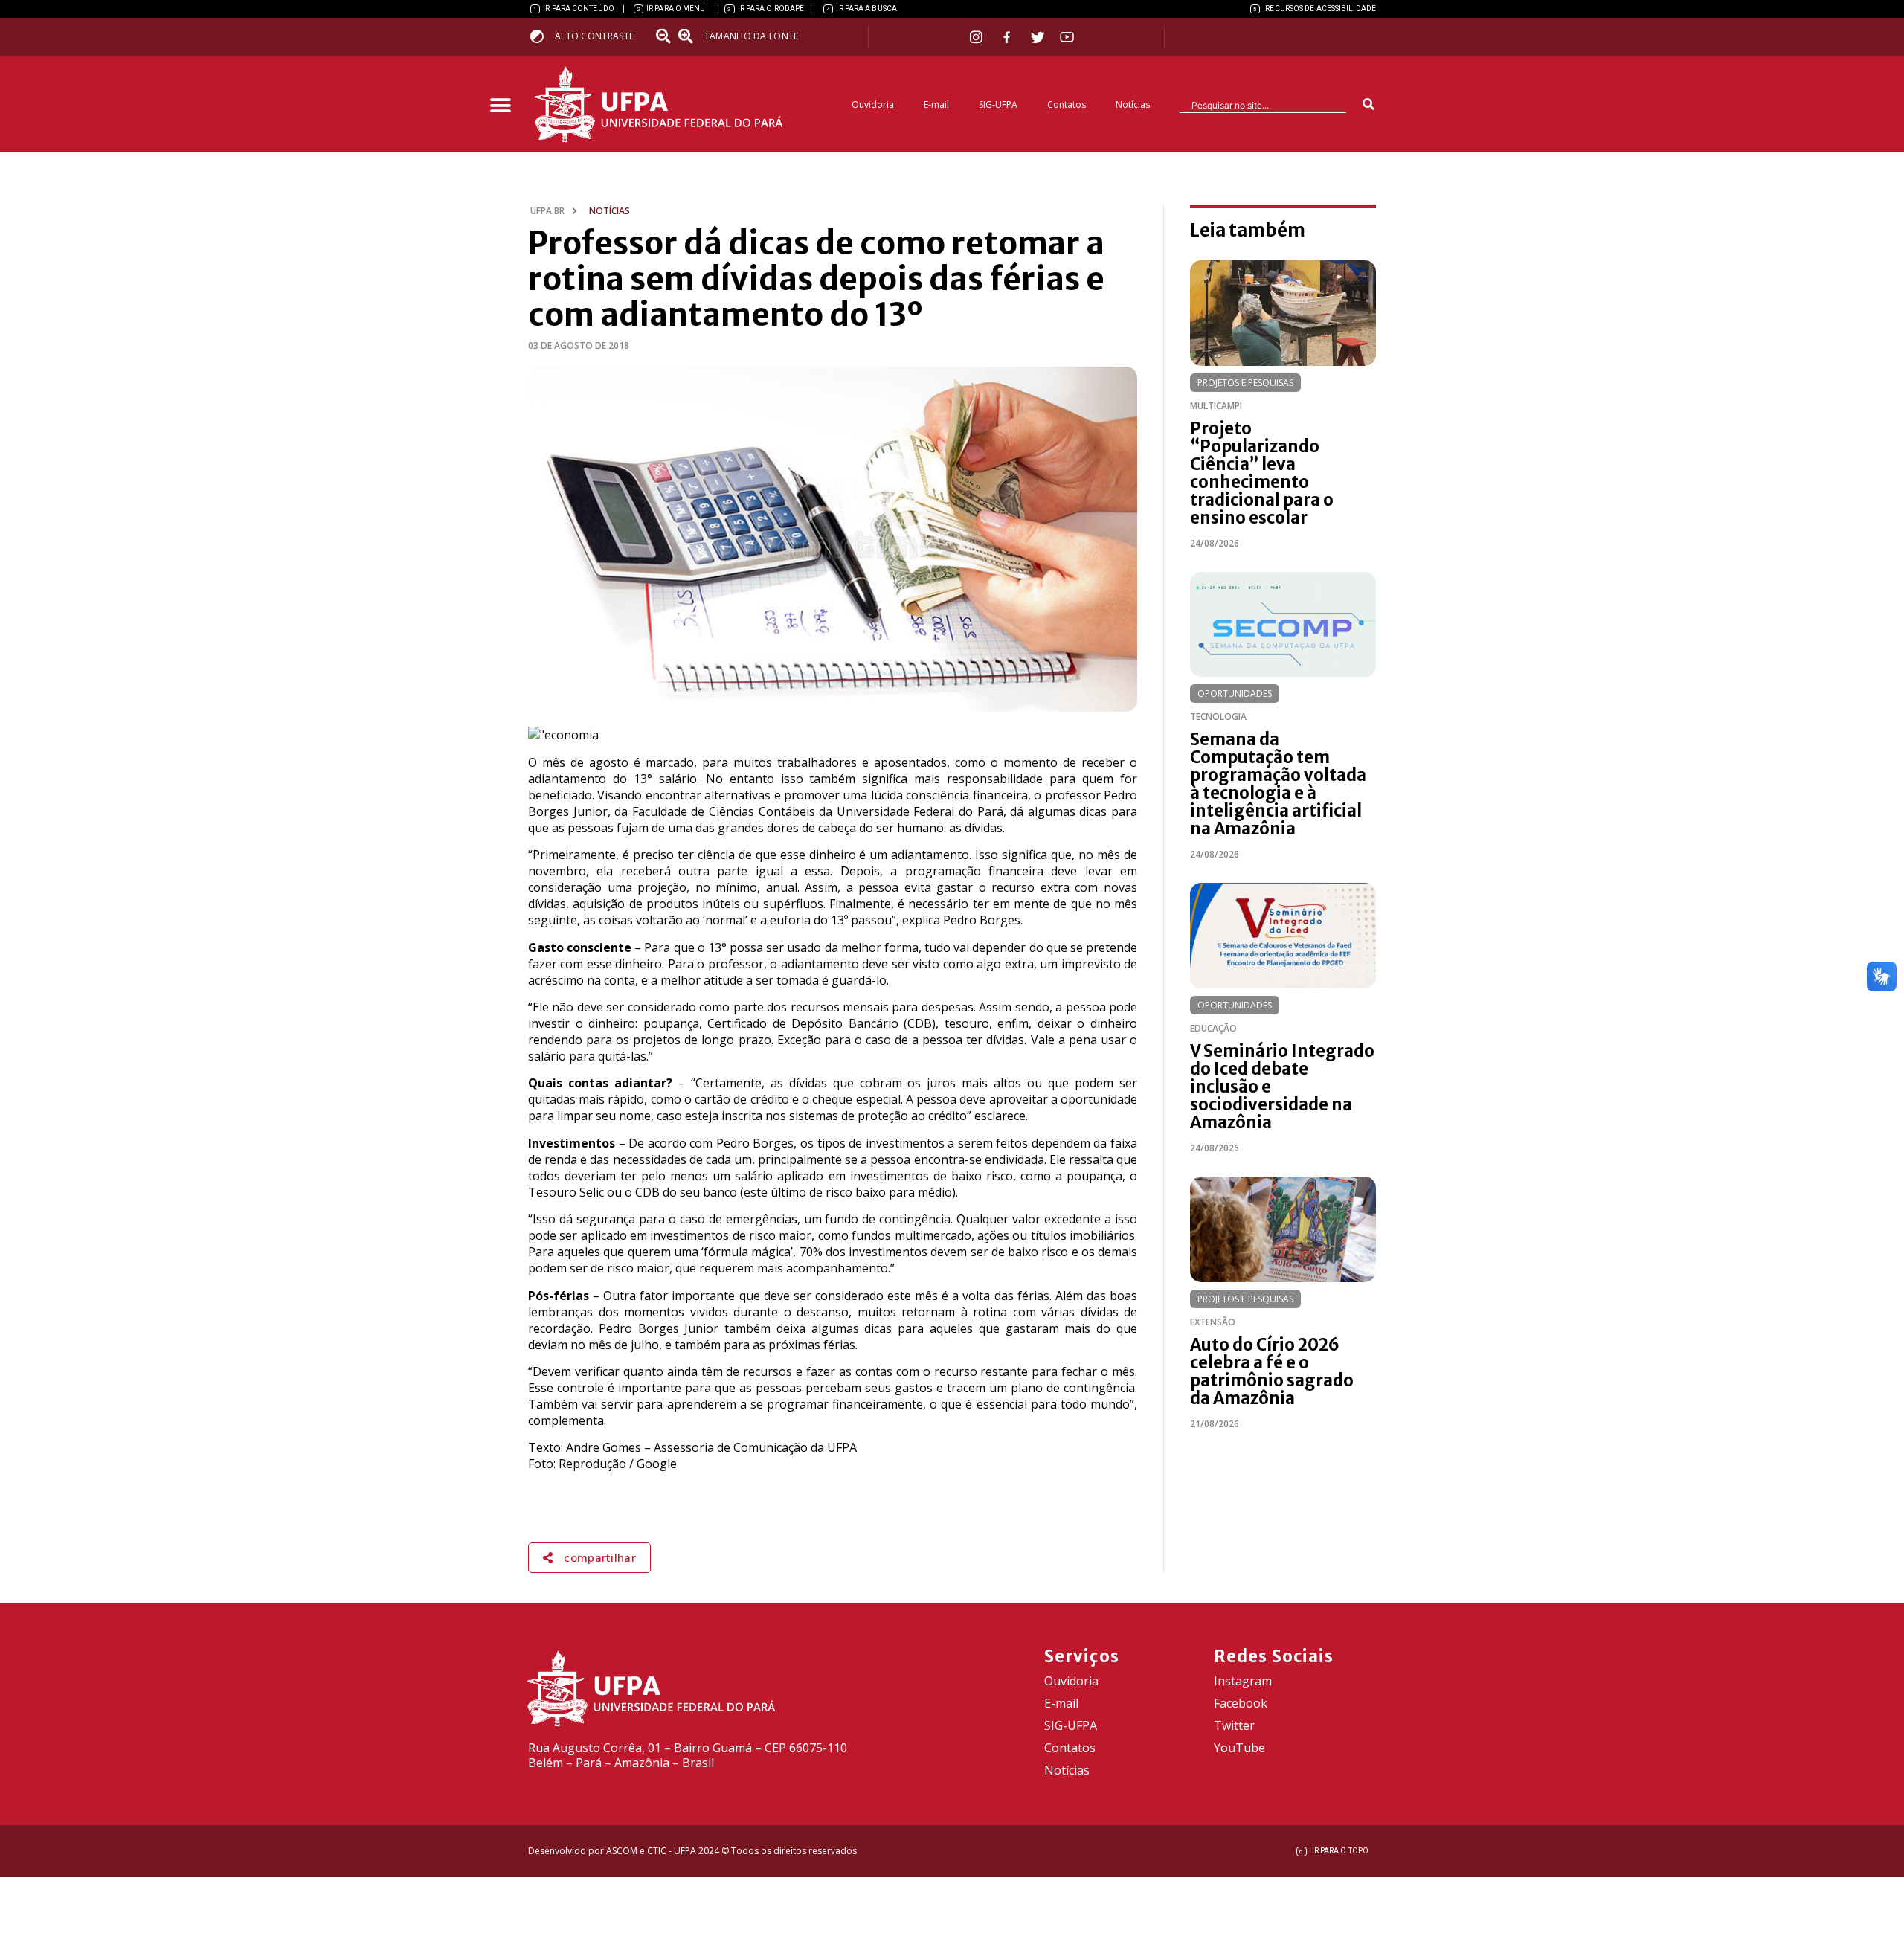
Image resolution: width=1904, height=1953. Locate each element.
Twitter (1234, 1725)
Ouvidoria (873, 104)
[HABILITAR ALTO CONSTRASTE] (542, 36)
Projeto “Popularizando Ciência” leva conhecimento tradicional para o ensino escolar (1262, 473)
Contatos (1067, 104)
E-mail (936, 104)
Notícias (1133, 104)
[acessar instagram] (978, 37)
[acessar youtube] (1067, 37)
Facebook (1241, 1703)
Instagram (1243, 1681)
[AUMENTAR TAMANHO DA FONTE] (690, 36)
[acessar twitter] (1038, 37)
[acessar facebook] (1009, 37)
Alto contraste (594, 36)
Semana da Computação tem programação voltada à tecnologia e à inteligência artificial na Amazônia (1278, 784)
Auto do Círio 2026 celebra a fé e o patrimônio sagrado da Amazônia (1272, 1371)
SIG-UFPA (998, 104)
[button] (500, 106)
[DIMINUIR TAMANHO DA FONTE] (665, 36)
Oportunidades (1235, 694)
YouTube (1239, 1748)
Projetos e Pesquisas (1245, 383)
